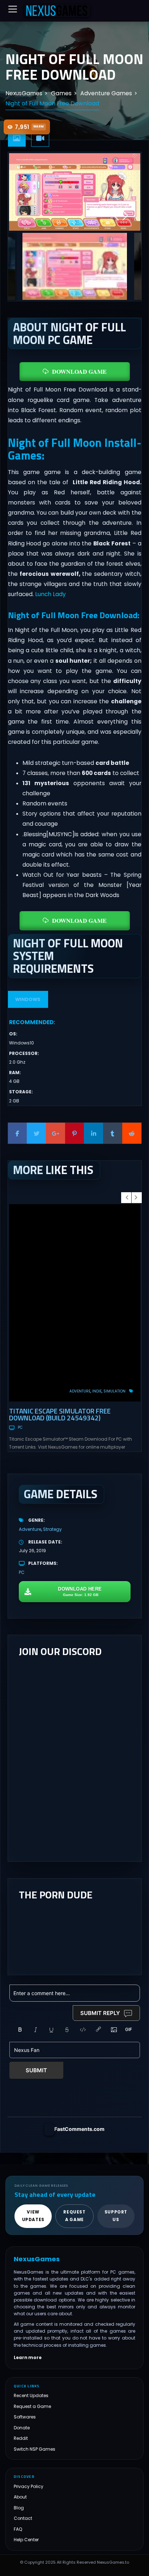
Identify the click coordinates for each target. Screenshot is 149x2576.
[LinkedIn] (93, 1133)
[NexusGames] (57, 11)
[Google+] (56, 1133)
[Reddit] (132, 1133)
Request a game (74, 2216)
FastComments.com (79, 2129)
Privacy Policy (29, 2486)
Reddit (21, 2439)
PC (20, 1427)
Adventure (80, 1391)
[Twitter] (36, 1133)
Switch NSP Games (35, 2449)
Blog (19, 2508)
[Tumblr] (113, 1133)
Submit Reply (100, 2013)
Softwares (25, 2417)
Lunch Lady (50, 594)
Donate (22, 2428)
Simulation (114, 1391)
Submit (36, 2070)
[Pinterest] (75, 1133)
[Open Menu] (13, 9)
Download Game (79, 371)
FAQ (18, 2529)
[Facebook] (18, 1133)
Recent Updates (31, 2396)
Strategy (52, 1529)
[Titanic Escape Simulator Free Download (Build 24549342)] (75, 1303)
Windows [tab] (28, 999)
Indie (97, 1391)
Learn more (28, 2358)
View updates (33, 2216)
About (20, 2497)
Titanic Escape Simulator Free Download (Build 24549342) (60, 1414)
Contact (23, 2519)
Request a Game (32, 2406)
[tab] (17, 139)
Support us (116, 2216)
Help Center (26, 2540)
